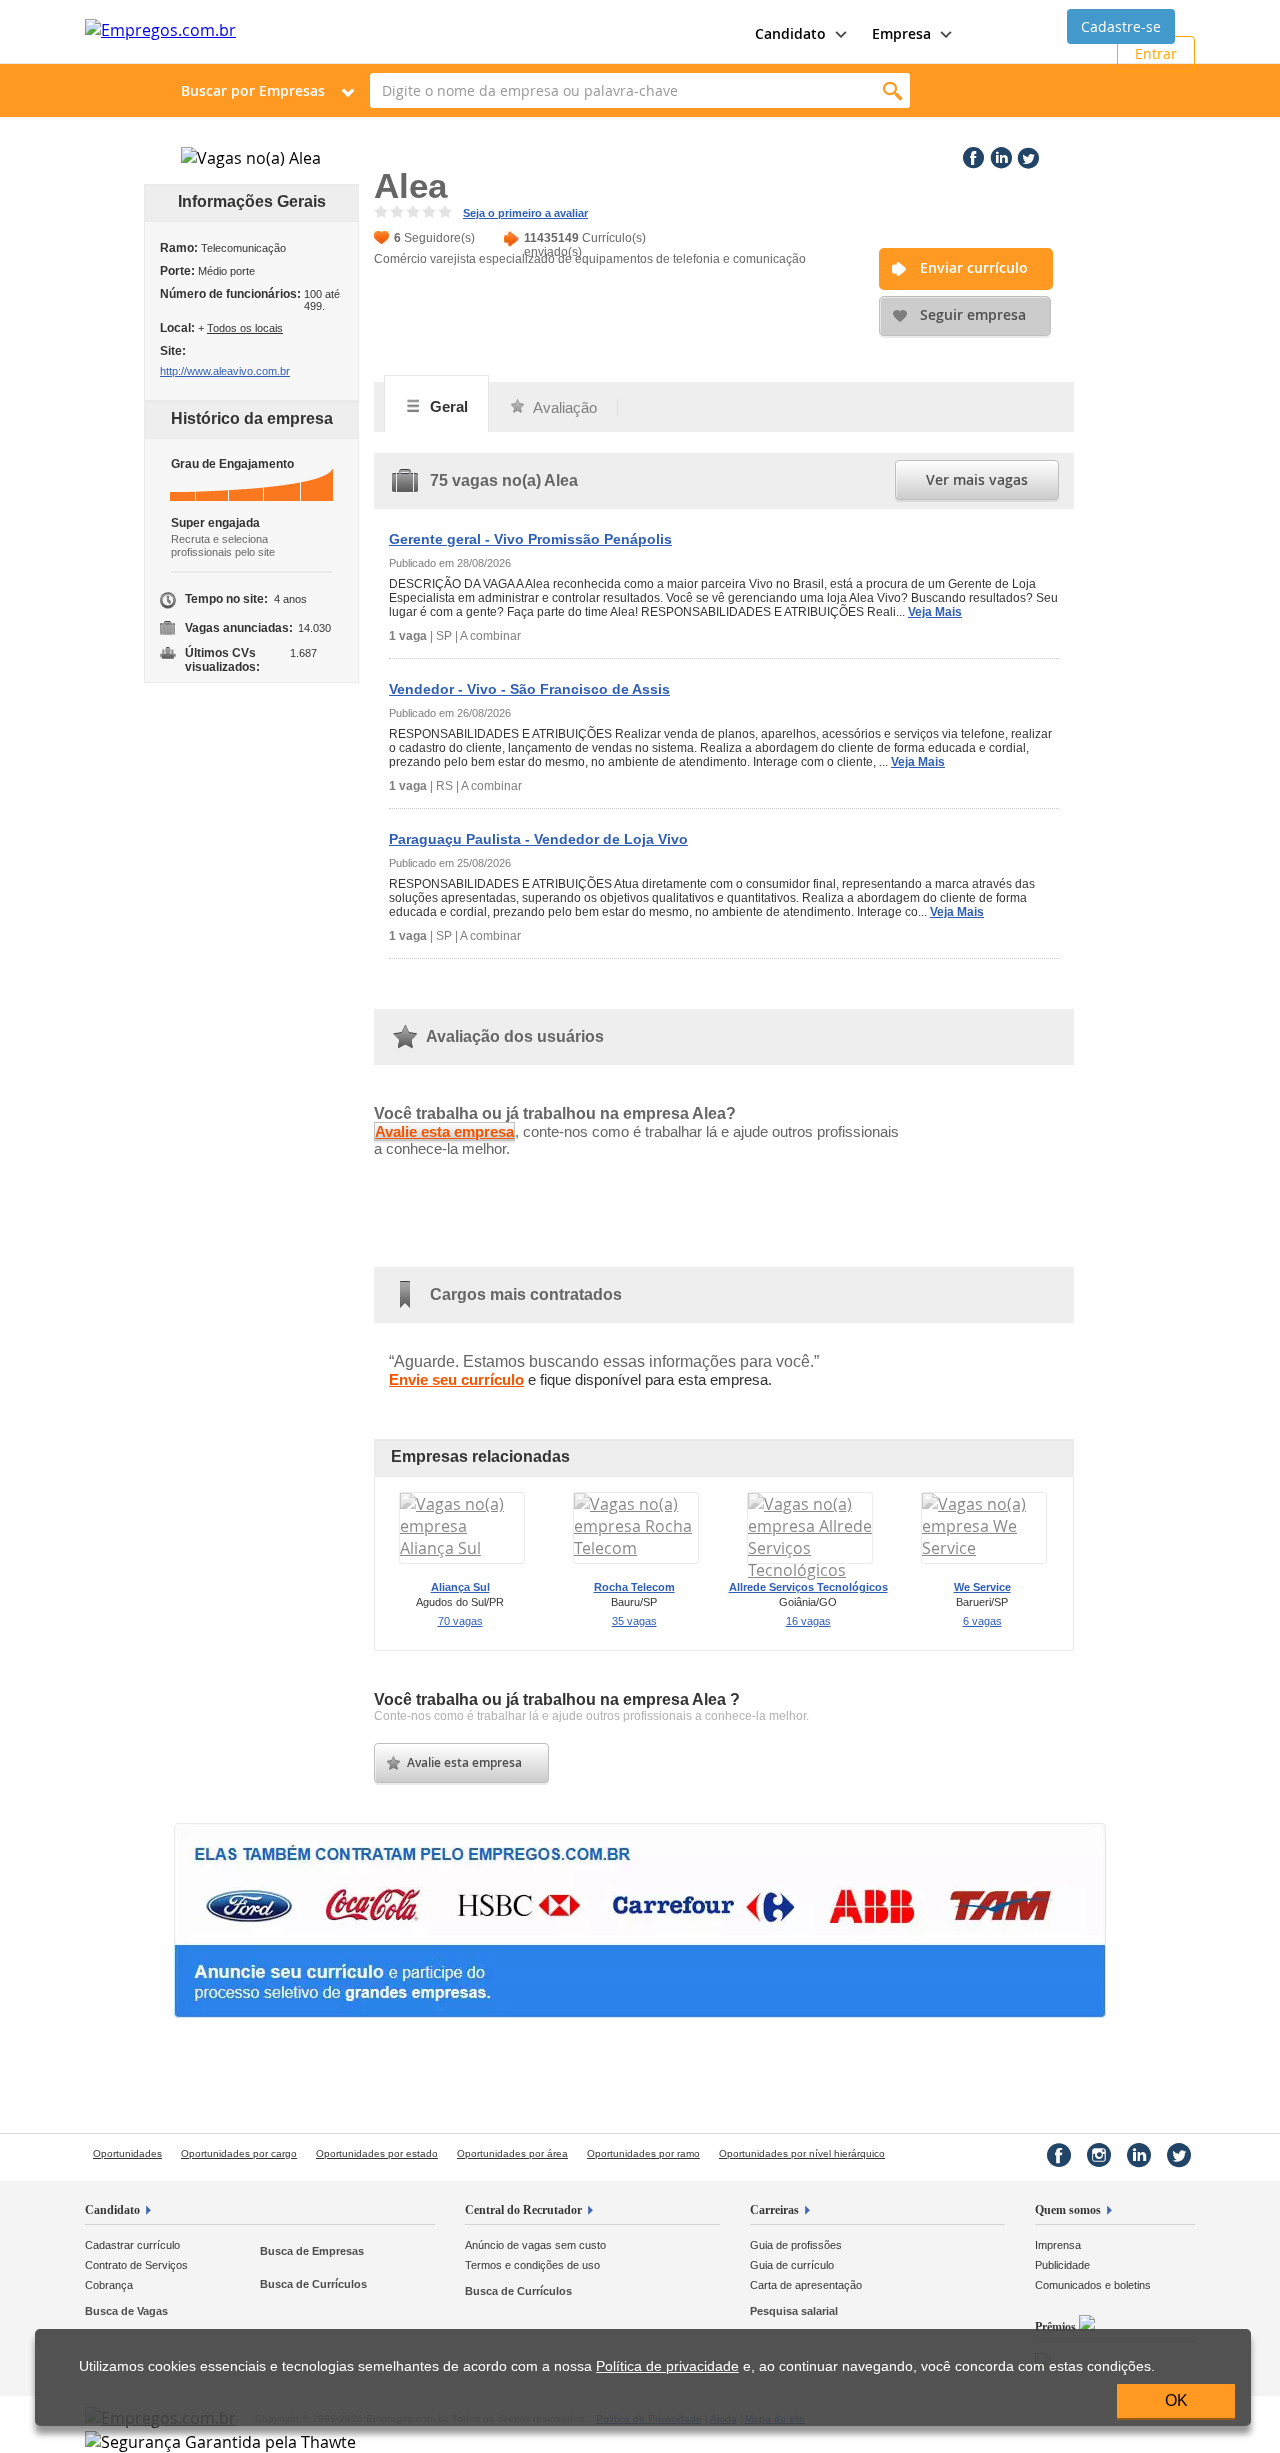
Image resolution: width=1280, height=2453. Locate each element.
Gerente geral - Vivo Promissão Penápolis (530, 539)
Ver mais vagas (977, 479)
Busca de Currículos (313, 2284)
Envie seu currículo (456, 1379)
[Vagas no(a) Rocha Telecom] (636, 1548)
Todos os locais (245, 328)
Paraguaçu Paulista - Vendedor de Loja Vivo (538, 839)
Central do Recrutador (523, 2210)
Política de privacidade (667, 2366)
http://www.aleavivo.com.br (225, 371)
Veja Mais (935, 612)
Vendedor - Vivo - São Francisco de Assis (529, 689)
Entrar (1156, 53)
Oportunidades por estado (377, 2153)
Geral (447, 406)
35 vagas (634, 1621)
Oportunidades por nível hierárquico (802, 2153)
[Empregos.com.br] (160, 30)
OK (1176, 2400)
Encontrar (892, 90)
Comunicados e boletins (1093, 2285)
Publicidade (1062, 2265)
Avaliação (563, 407)
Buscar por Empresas (253, 90)
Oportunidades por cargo (239, 2153)
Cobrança (109, 2285)
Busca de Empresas (312, 2251)
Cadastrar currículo (132, 2245)
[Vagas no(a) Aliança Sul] (462, 1548)
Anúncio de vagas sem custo (535, 2245)
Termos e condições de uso (532, 2265)
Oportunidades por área (512, 2153)
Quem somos (1068, 2210)
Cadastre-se (1121, 26)
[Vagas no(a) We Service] (984, 1548)
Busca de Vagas (126, 2311)
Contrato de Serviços (136, 2265)
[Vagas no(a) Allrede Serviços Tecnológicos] (810, 1570)
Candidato (112, 2210)
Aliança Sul (460, 1587)
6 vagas (982, 1621)
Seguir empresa (973, 314)
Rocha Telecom (634, 1587)
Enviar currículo (974, 267)
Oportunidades (127, 2153)
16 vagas (808, 1621)
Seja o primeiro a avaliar (525, 213)
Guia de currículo (792, 2265)
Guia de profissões (796, 2245)
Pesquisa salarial (794, 2311)
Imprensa (1058, 2245)
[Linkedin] (999, 154)
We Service (982, 1587)
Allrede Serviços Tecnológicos (808, 1587)
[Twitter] (1026, 154)
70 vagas (460, 1621)
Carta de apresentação (806, 2285)
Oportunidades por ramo (643, 2153)
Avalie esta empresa (444, 1131)
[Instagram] (1099, 2155)
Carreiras (774, 2210)
